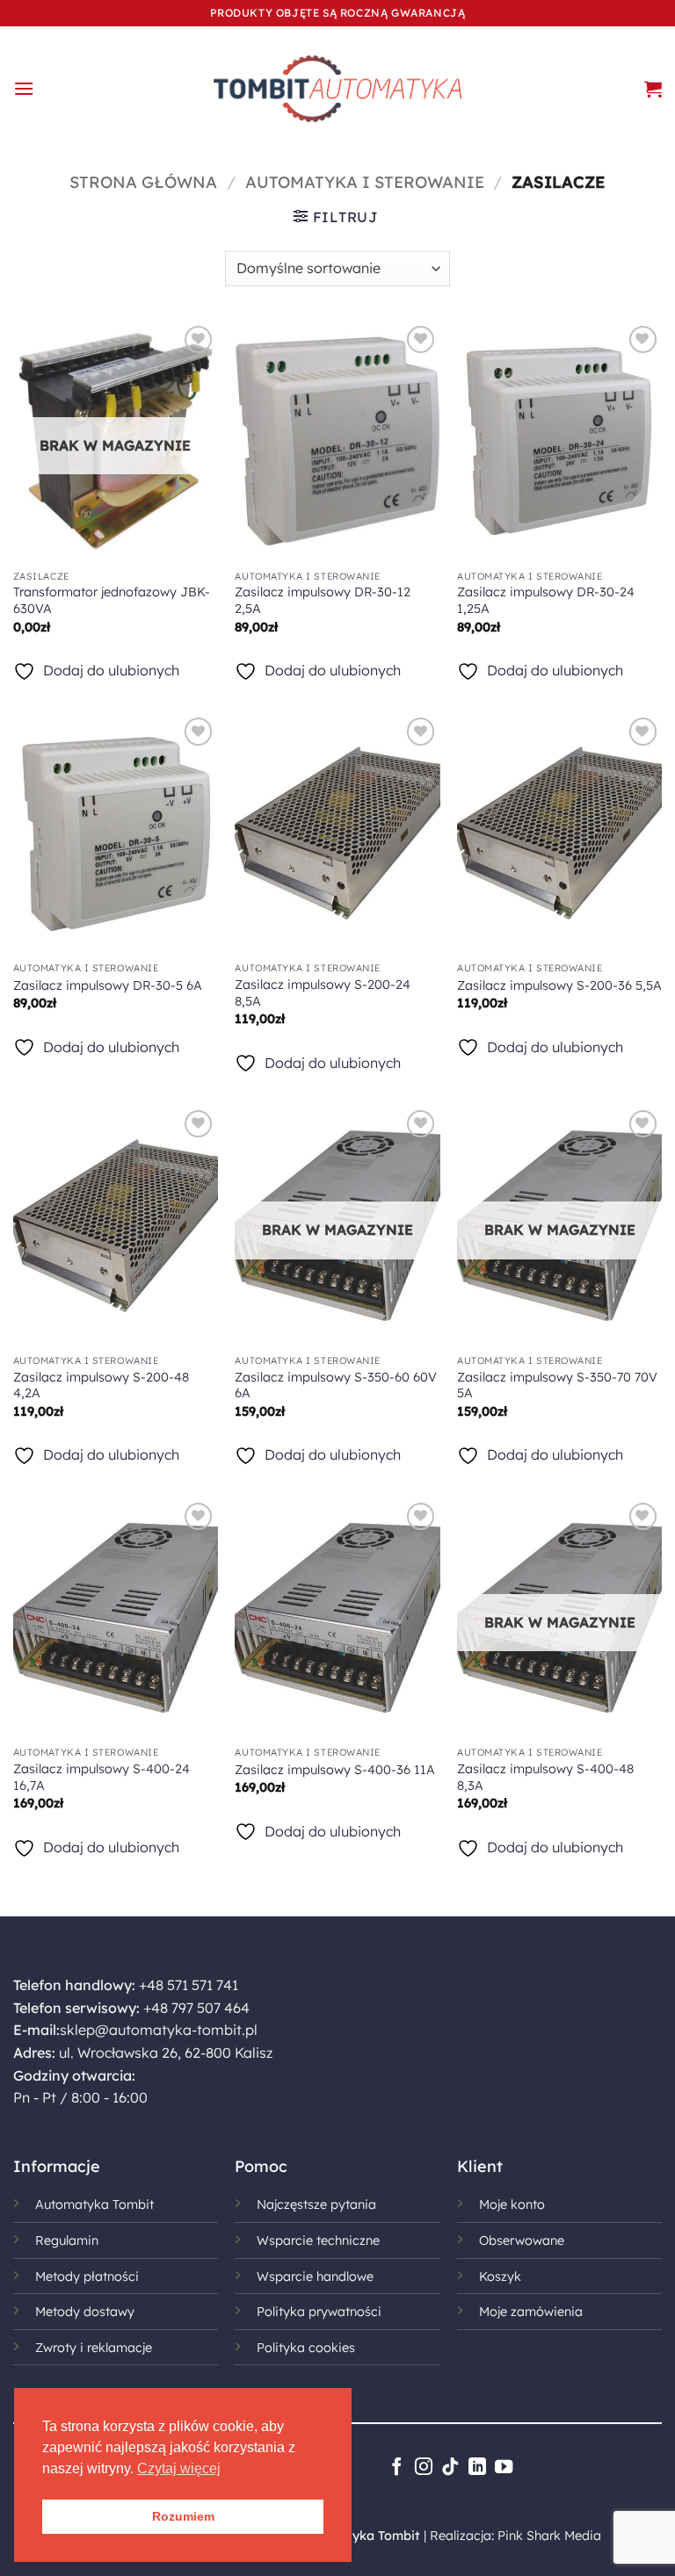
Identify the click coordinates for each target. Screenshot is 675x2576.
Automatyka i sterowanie (365, 182)
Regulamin (67, 2240)
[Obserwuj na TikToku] (450, 2468)
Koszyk (500, 2277)
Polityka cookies (306, 2348)
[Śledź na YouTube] (504, 2468)
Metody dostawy (85, 2312)
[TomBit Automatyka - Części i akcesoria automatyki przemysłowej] (337, 89)
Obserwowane (522, 2240)
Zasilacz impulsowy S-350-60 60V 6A (336, 1385)
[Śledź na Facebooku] (396, 2468)
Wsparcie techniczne (318, 2240)
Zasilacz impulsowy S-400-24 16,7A (102, 1777)
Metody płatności (87, 2277)
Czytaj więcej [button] (179, 2468)
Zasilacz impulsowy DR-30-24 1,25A (546, 600)
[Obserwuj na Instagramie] (423, 2468)
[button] (24, 88)
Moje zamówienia (531, 2312)
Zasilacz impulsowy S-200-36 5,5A (559, 985)
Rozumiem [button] (183, 2516)
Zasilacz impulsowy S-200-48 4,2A (101, 1385)
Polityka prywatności (319, 2312)
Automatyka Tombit (94, 2204)
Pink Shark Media (549, 2536)
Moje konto (512, 2204)
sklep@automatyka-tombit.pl (159, 2030)
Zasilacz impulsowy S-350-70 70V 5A (557, 1385)
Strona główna (143, 182)
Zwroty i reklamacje (94, 2348)
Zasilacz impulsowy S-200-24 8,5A (323, 993)
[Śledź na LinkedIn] (476, 2468)
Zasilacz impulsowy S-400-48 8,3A (545, 1777)
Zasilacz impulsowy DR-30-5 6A (108, 985)
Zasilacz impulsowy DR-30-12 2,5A (323, 600)
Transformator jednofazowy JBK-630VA (112, 600)
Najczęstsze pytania (316, 2204)
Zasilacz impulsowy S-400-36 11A (335, 1770)
